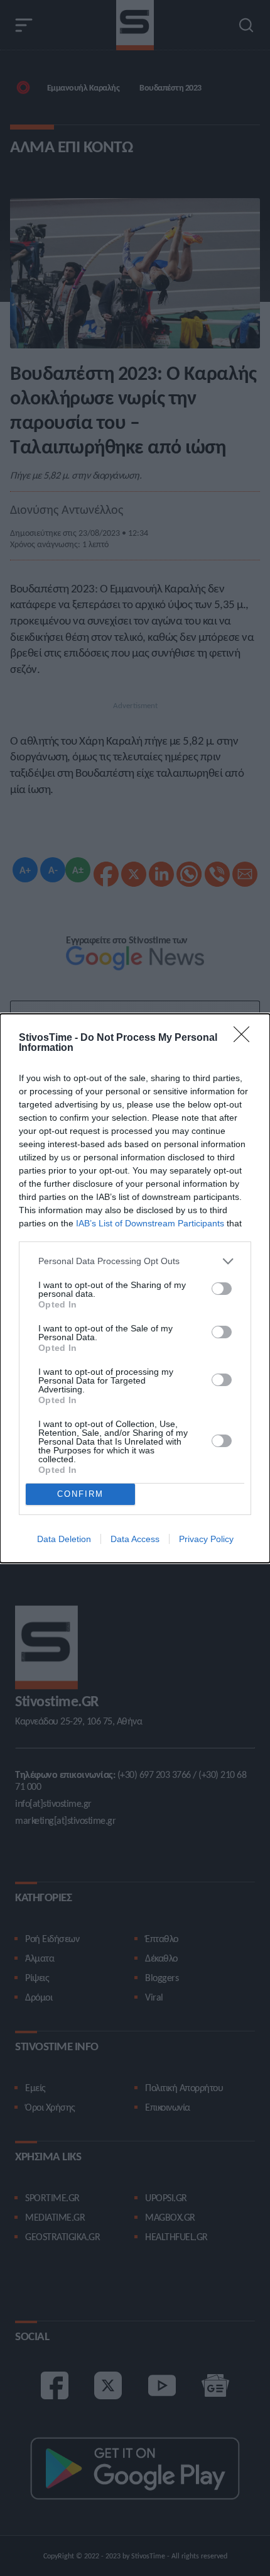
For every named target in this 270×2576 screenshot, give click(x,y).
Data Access (135, 1539)
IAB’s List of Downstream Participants (150, 1223)
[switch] (222, 1289)
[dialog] (135, 1288)
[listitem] (135, 1261)
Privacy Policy (206, 1539)
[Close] (246, 1038)
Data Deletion (64, 1539)
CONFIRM (80, 1494)
